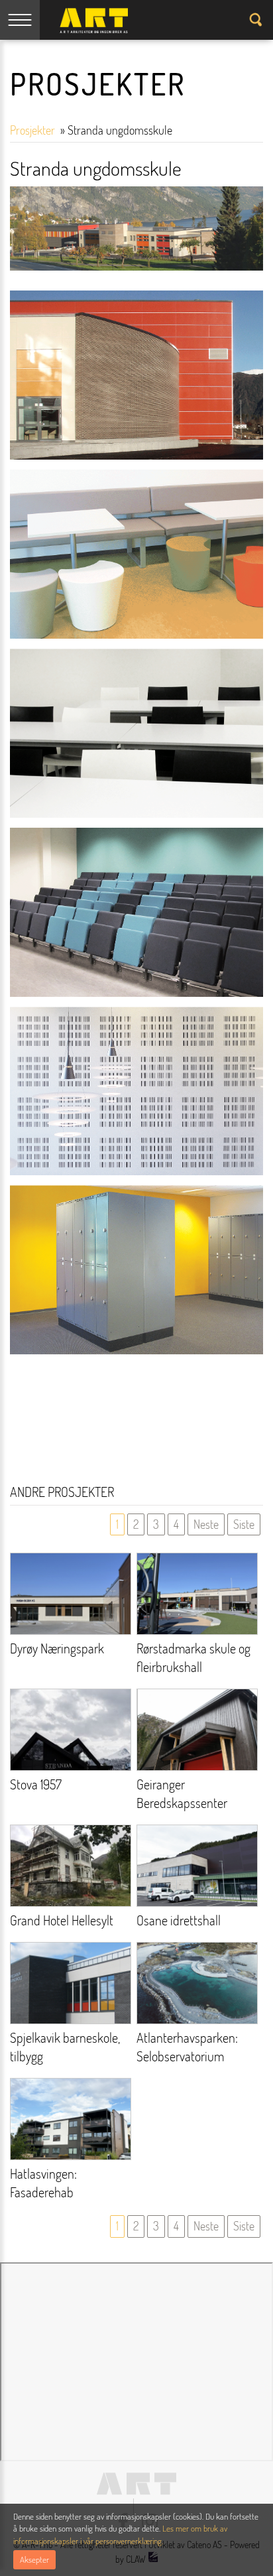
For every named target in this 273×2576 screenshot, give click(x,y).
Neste (206, 1524)
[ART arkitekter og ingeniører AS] (94, 21)
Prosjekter (34, 130)
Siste (244, 1524)
